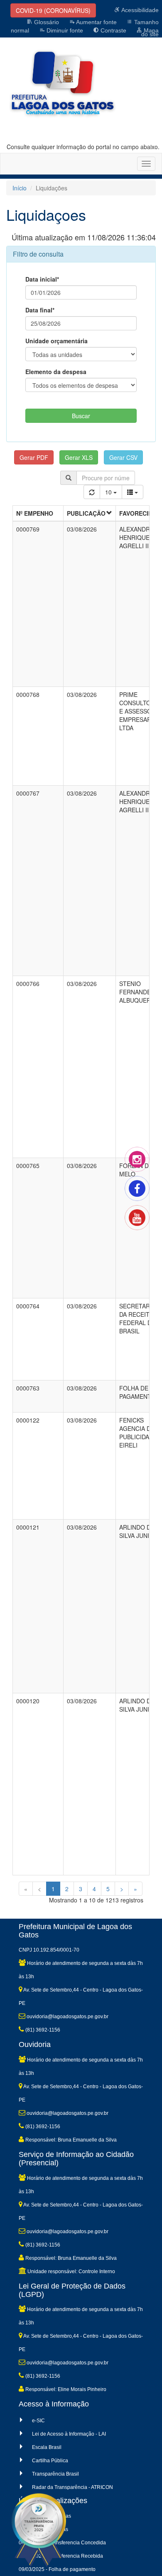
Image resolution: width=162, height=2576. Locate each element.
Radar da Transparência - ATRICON (72, 2487)
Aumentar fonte (96, 22)
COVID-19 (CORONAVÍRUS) (53, 10)
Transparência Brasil (55, 2474)
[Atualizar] (92, 492)
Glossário (46, 22)
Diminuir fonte (64, 30)
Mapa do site (150, 32)
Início (20, 188)
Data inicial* (42, 279)
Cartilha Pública (50, 2461)
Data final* (40, 310)
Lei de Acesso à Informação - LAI (69, 2434)
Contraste (113, 30)
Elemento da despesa (56, 372)
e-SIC (38, 2421)
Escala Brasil (47, 2447)
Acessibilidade (139, 10)
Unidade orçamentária (56, 341)
